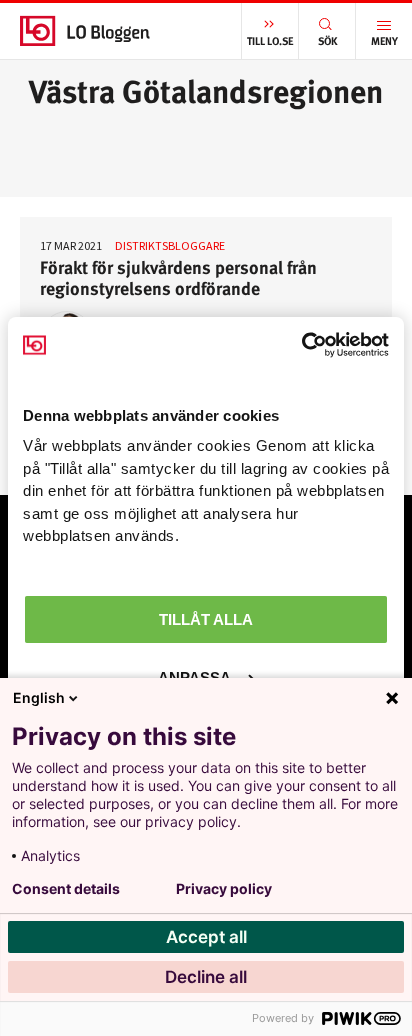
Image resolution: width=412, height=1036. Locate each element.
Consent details (66, 889)
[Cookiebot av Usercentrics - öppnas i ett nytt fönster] (301, 345)
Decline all (206, 977)
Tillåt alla (206, 619)
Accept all (206, 937)
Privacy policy (224, 889)
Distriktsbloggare (170, 245)
